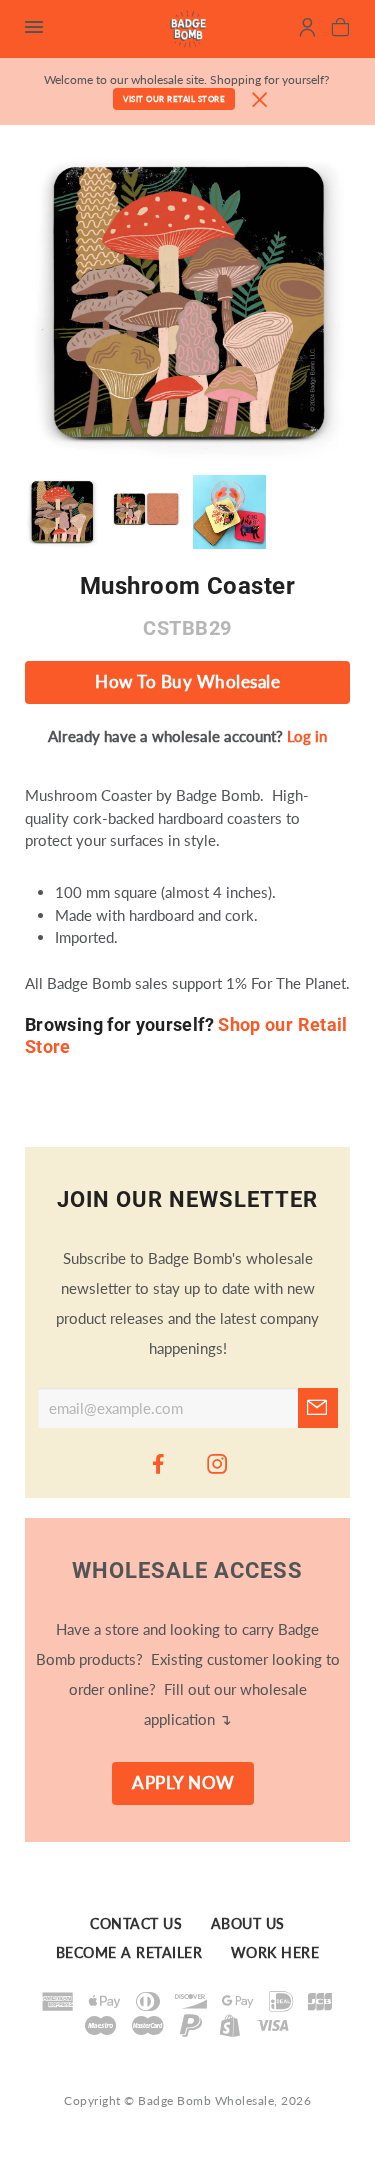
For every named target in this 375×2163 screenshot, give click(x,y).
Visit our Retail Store (174, 99)
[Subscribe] (318, 1408)
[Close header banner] (260, 100)
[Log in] (307, 30)
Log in (307, 736)
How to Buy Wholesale (187, 682)
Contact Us (136, 1925)
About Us (248, 1925)
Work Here (275, 1953)
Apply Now (183, 1783)
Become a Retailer (129, 1953)
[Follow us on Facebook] (158, 1463)
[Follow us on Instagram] (217, 1463)
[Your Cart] (340, 30)
